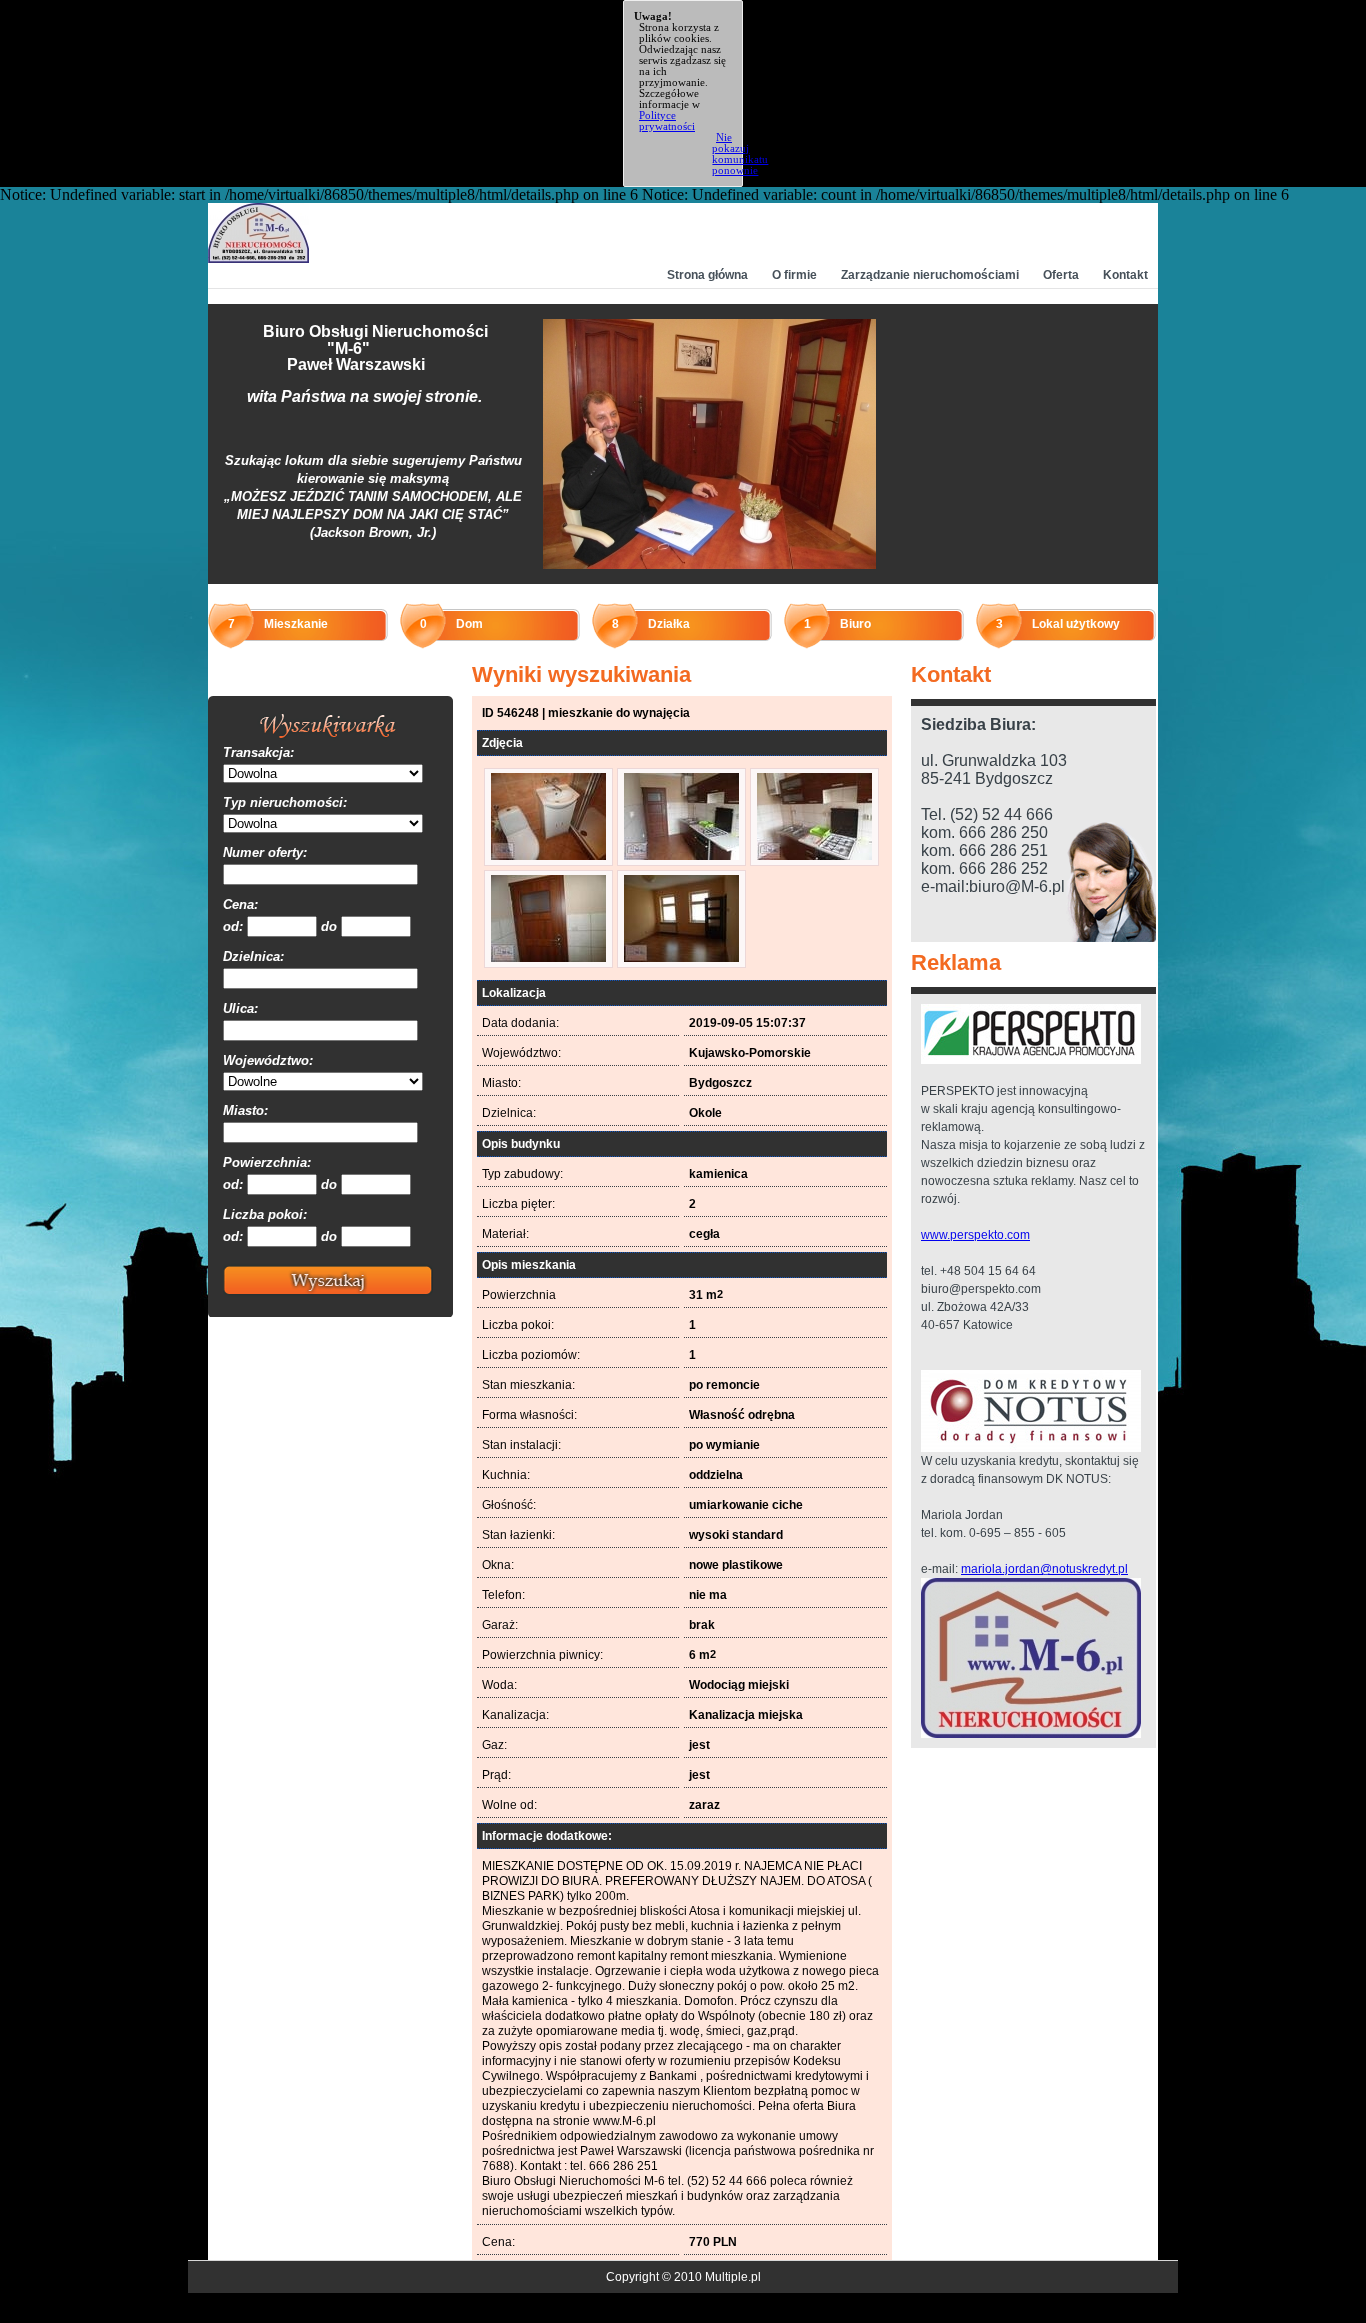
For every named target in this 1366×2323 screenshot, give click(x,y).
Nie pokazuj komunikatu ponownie (740, 153)
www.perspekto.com (975, 1235)
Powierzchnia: (267, 1162)
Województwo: (268, 1060)
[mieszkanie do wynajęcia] (548, 856)
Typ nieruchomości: (285, 802)
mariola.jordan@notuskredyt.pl (1044, 1569)
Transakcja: (258, 752)
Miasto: (245, 1110)
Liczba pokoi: (265, 1214)
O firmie (794, 275)
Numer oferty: (265, 852)
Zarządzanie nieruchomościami (930, 275)
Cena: (240, 904)
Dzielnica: (253, 956)
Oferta (1061, 275)
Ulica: (240, 1008)
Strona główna (707, 275)
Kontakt (1125, 275)
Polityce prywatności (667, 120)
